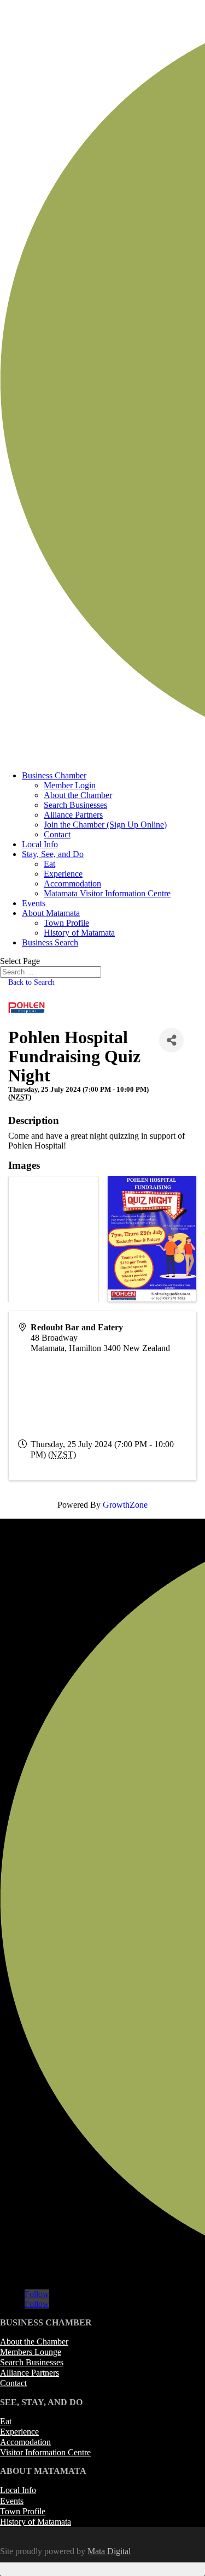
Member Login (70, 785)
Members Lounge (31, 2352)
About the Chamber (78, 795)
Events (34, 903)
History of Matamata (79, 933)
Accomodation (25, 2442)
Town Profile (66, 923)
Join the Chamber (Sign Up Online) (105, 825)
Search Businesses (75, 805)
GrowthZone (125, 1505)
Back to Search (31, 982)
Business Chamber (54, 775)
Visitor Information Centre (45, 2452)
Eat (49, 864)
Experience (63, 874)
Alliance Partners (73, 815)
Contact (57, 834)
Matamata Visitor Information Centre (107, 893)
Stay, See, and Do (53, 854)
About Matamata (51, 913)
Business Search (50, 942)
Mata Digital (109, 2551)
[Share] (171, 1040)
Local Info (40, 844)
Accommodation (72, 884)
